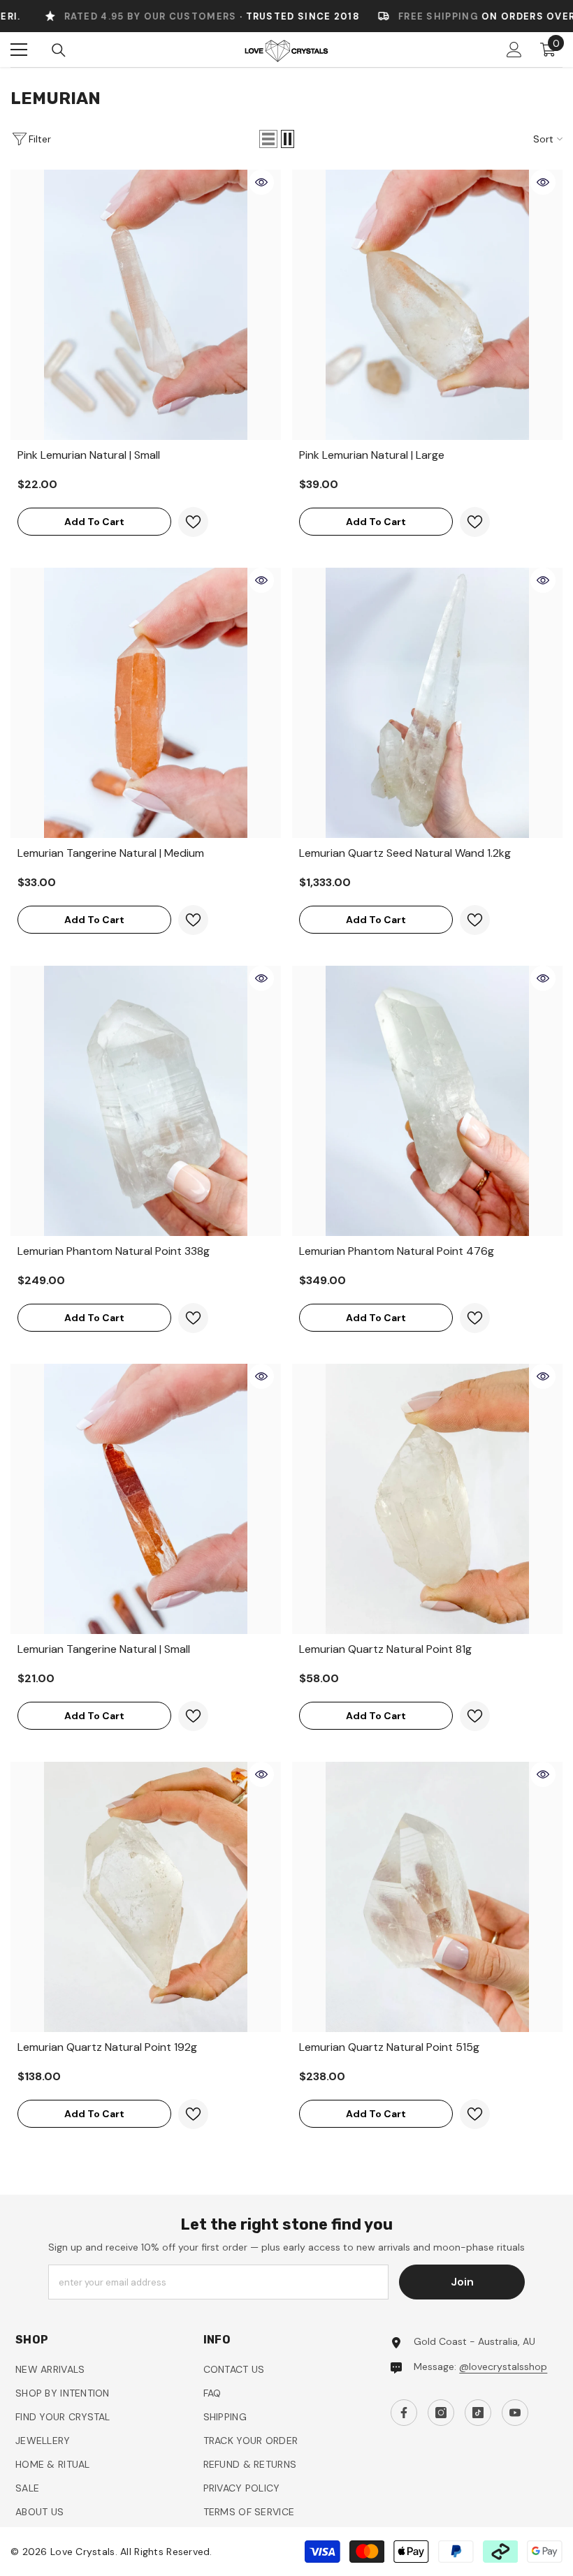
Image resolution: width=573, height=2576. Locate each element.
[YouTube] (515, 2413)
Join (462, 2282)
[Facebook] (404, 2413)
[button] (268, 139)
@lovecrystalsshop (503, 2367)
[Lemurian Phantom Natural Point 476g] (427, 1101)
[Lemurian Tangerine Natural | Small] (146, 1499)
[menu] (19, 50)
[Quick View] (261, 182)
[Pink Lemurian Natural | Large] (427, 305)
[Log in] (514, 50)
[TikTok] (478, 2413)
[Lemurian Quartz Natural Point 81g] (427, 1499)
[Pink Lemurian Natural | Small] (146, 305)
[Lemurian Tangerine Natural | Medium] (146, 703)
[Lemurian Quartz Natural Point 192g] (146, 1897)
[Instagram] (441, 2413)
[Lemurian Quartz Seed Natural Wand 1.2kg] (427, 703)
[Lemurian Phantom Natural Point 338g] (146, 1101)
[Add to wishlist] (193, 522)
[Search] (59, 50)
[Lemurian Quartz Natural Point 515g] (427, 1897)
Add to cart (94, 522)
